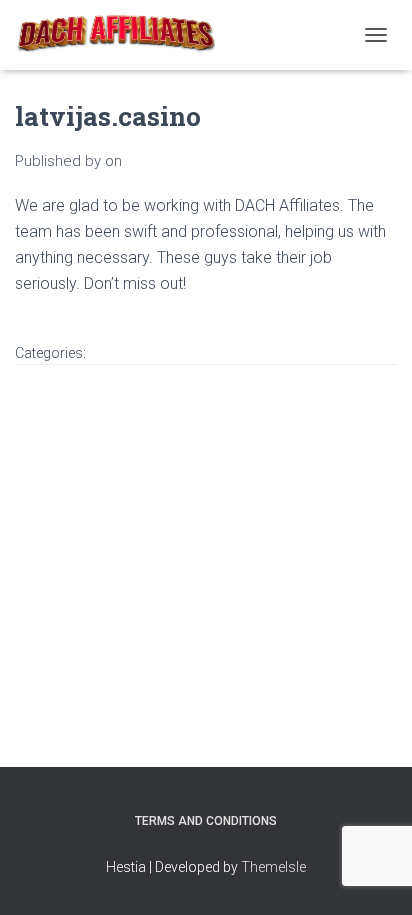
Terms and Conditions (206, 821)
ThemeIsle (273, 867)
